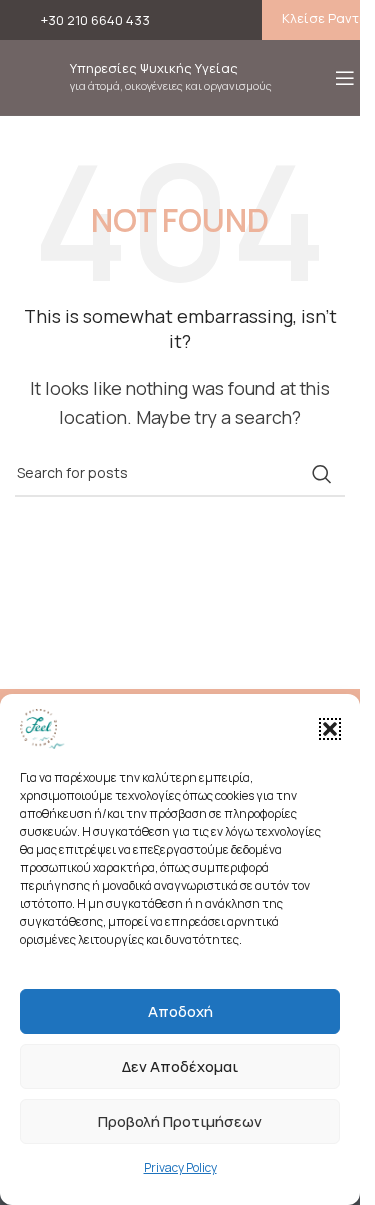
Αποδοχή (180, 1011)
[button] (330, 729)
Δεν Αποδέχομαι (180, 1066)
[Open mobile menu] (345, 78)
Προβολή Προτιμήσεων (180, 1121)
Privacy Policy (180, 1167)
